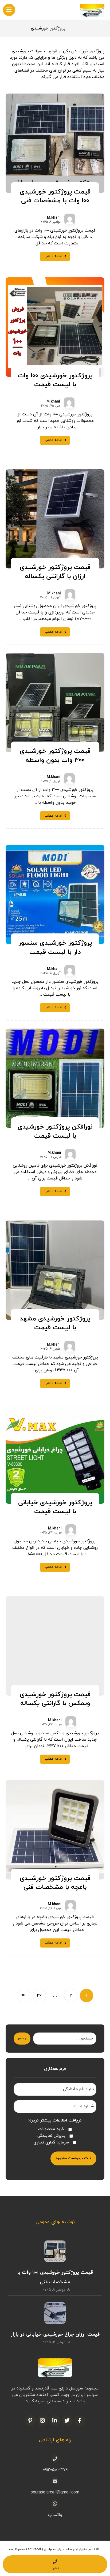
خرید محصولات (51, 2129)
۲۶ (39, 1995)
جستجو (22, 2039)
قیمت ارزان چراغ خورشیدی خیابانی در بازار (55, 2334)
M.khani (54, 218)
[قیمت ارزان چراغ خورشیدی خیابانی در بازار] (55, 2313)
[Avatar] (70, 219)
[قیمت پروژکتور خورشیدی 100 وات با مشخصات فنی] (55, 2251)
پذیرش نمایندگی (51, 2136)
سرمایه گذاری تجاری (51, 2143)
